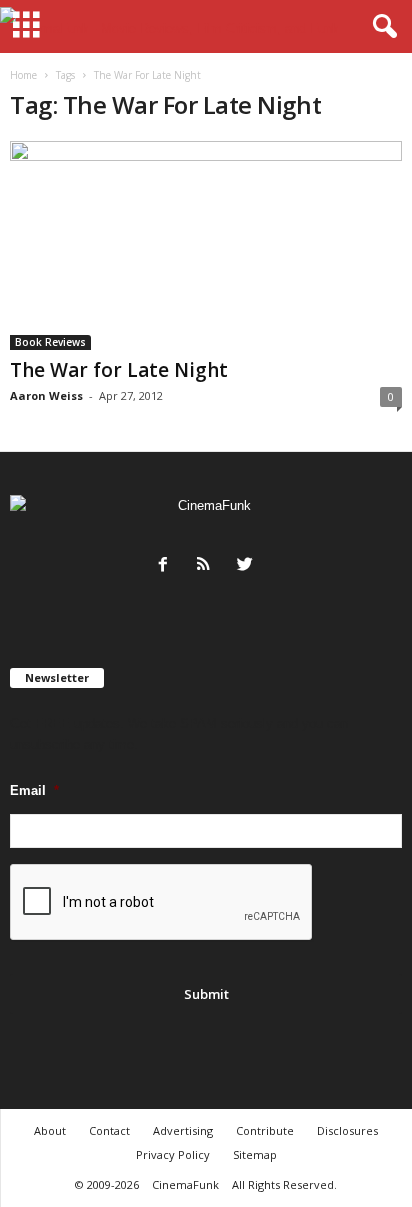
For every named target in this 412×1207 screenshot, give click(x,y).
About (50, 1130)
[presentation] (162, 903)
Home (23, 75)
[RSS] (208, 566)
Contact (109, 1130)
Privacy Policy (173, 1154)
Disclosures (347, 1130)
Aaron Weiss (46, 395)
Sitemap (255, 1154)
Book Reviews (50, 342)
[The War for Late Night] (206, 245)
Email (34, 790)
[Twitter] (247, 566)
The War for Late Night (119, 370)
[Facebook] (167, 566)
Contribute (265, 1130)
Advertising (183, 1130)
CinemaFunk (185, 1184)
